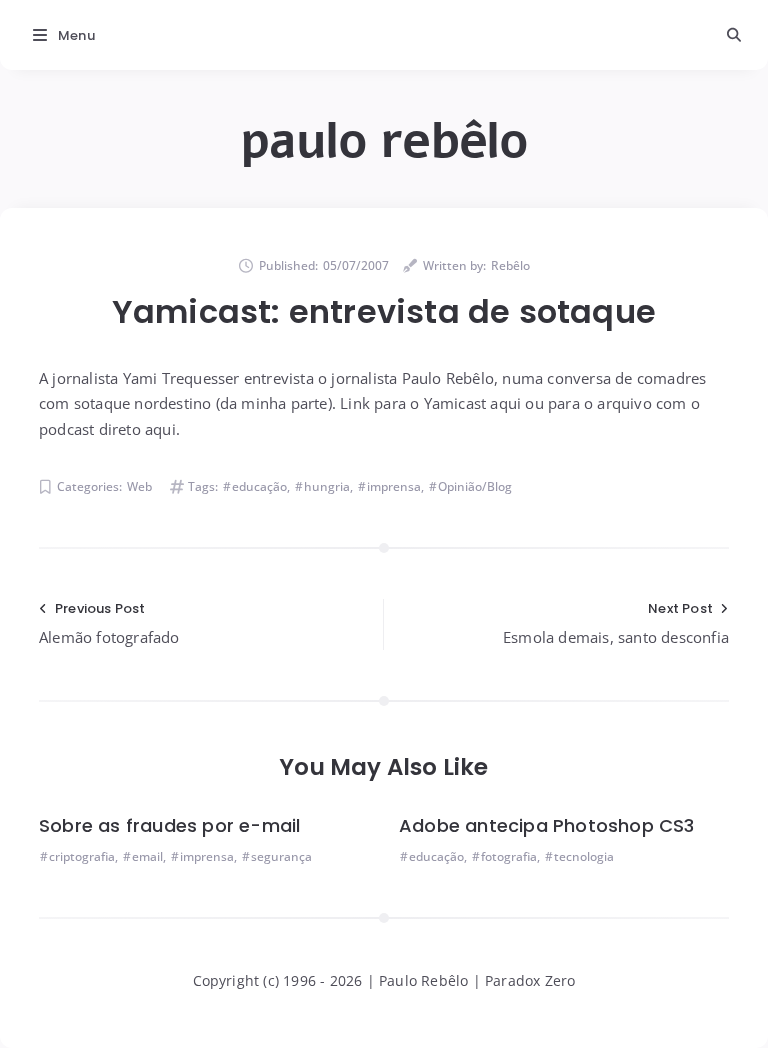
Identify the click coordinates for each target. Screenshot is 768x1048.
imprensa (394, 486)
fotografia (509, 856)
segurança (281, 856)
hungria (327, 486)
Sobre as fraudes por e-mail (169, 825)
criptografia (82, 856)
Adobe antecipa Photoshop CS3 (547, 825)
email (147, 856)
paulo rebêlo (384, 141)
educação (259, 486)
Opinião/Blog (475, 486)
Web (139, 486)
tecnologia (584, 856)
